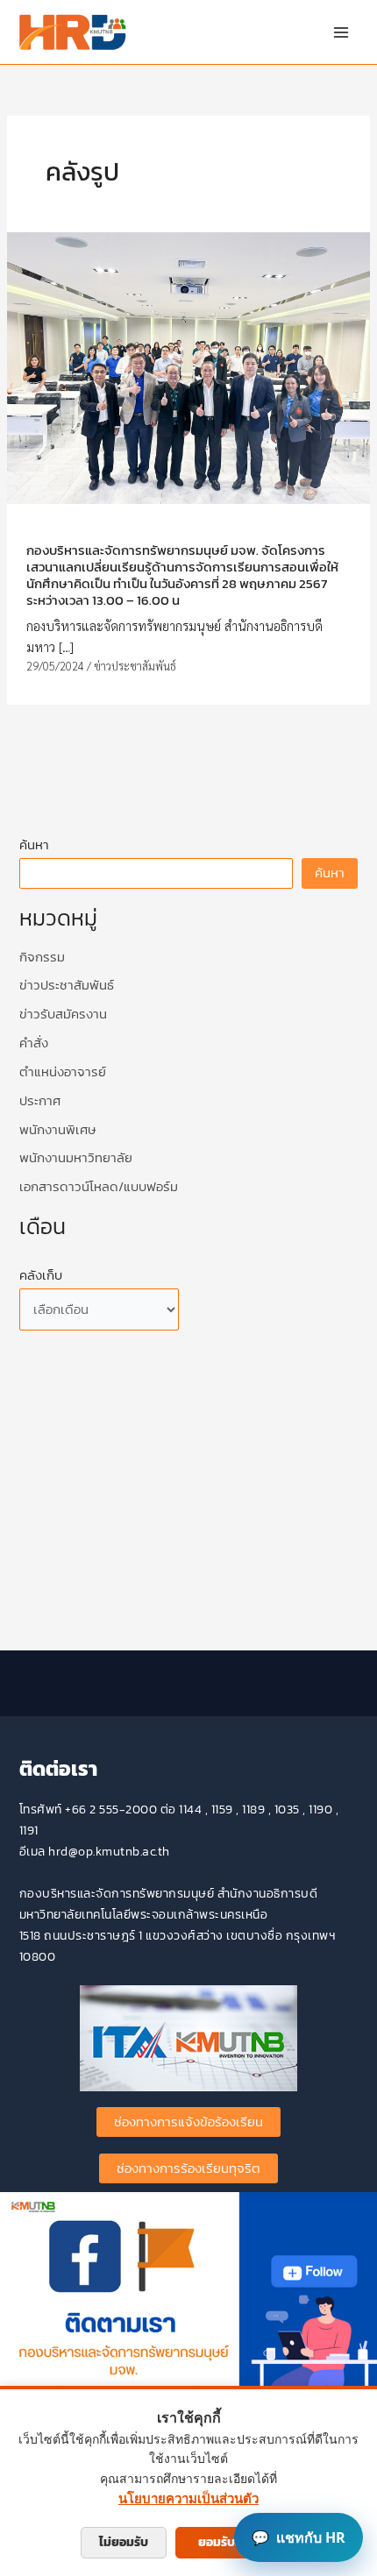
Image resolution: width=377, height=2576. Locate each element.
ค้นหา (34, 845)
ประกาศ (40, 1101)
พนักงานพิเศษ (57, 1130)
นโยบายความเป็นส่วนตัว (188, 2498)
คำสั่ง (34, 1043)
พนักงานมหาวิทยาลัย (76, 1158)
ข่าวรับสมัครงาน (63, 1014)
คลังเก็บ (41, 1275)
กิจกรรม (42, 957)
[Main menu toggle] (341, 32)
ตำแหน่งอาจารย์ (63, 1072)
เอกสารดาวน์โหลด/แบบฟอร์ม (99, 1187)
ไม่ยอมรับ (124, 2542)
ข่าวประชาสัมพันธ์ (135, 666)
